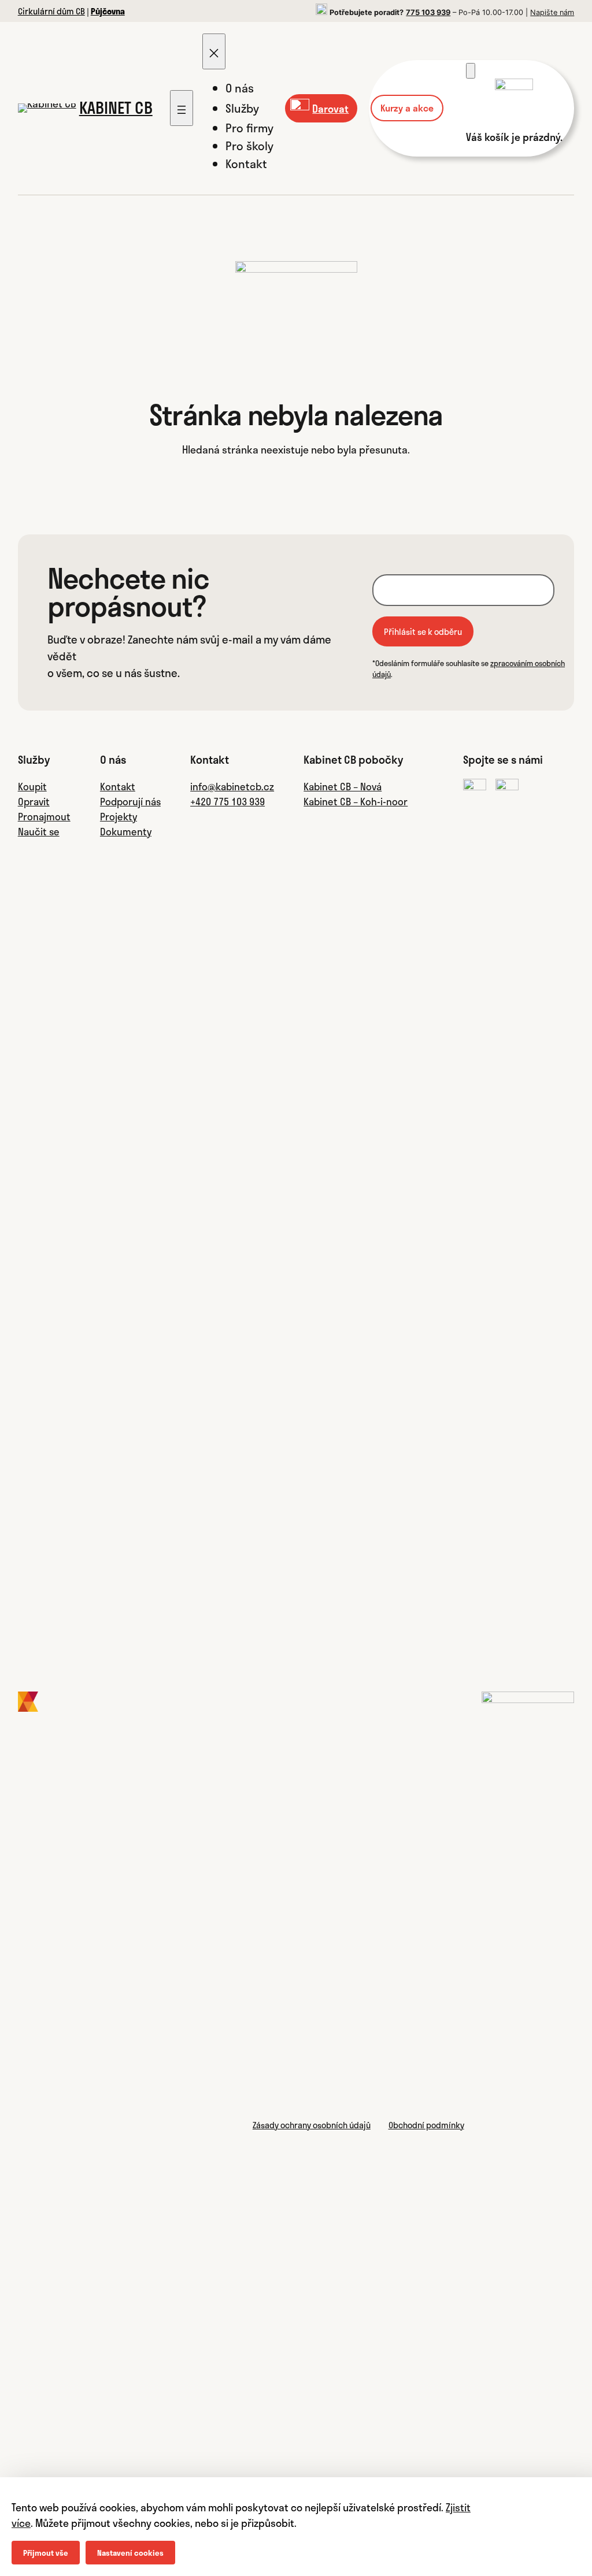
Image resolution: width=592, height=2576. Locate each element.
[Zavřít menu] (214, 51)
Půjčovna (108, 11)
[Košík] (471, 71)
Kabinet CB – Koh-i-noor (356, 801)
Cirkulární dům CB (51, 11)
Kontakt (118, 786)
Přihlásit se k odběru (423, 631)
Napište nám (552, 12)
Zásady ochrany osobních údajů (312, 2125)
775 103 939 (428, 12)
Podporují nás (130, 801)
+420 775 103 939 (227, 801)
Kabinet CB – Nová (343, 786)
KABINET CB (116, 107)
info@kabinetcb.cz (232, 786)
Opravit (34, 801)
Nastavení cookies (130, 2553)
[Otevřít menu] (182, 108)
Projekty (119, 816)
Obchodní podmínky (426, 2125)
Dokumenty (126, 831)
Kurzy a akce (407, 108)
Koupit (32, 786)
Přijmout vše (46, 2553)
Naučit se (39, 831)
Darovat (330, 108)
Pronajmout (44, 816)
